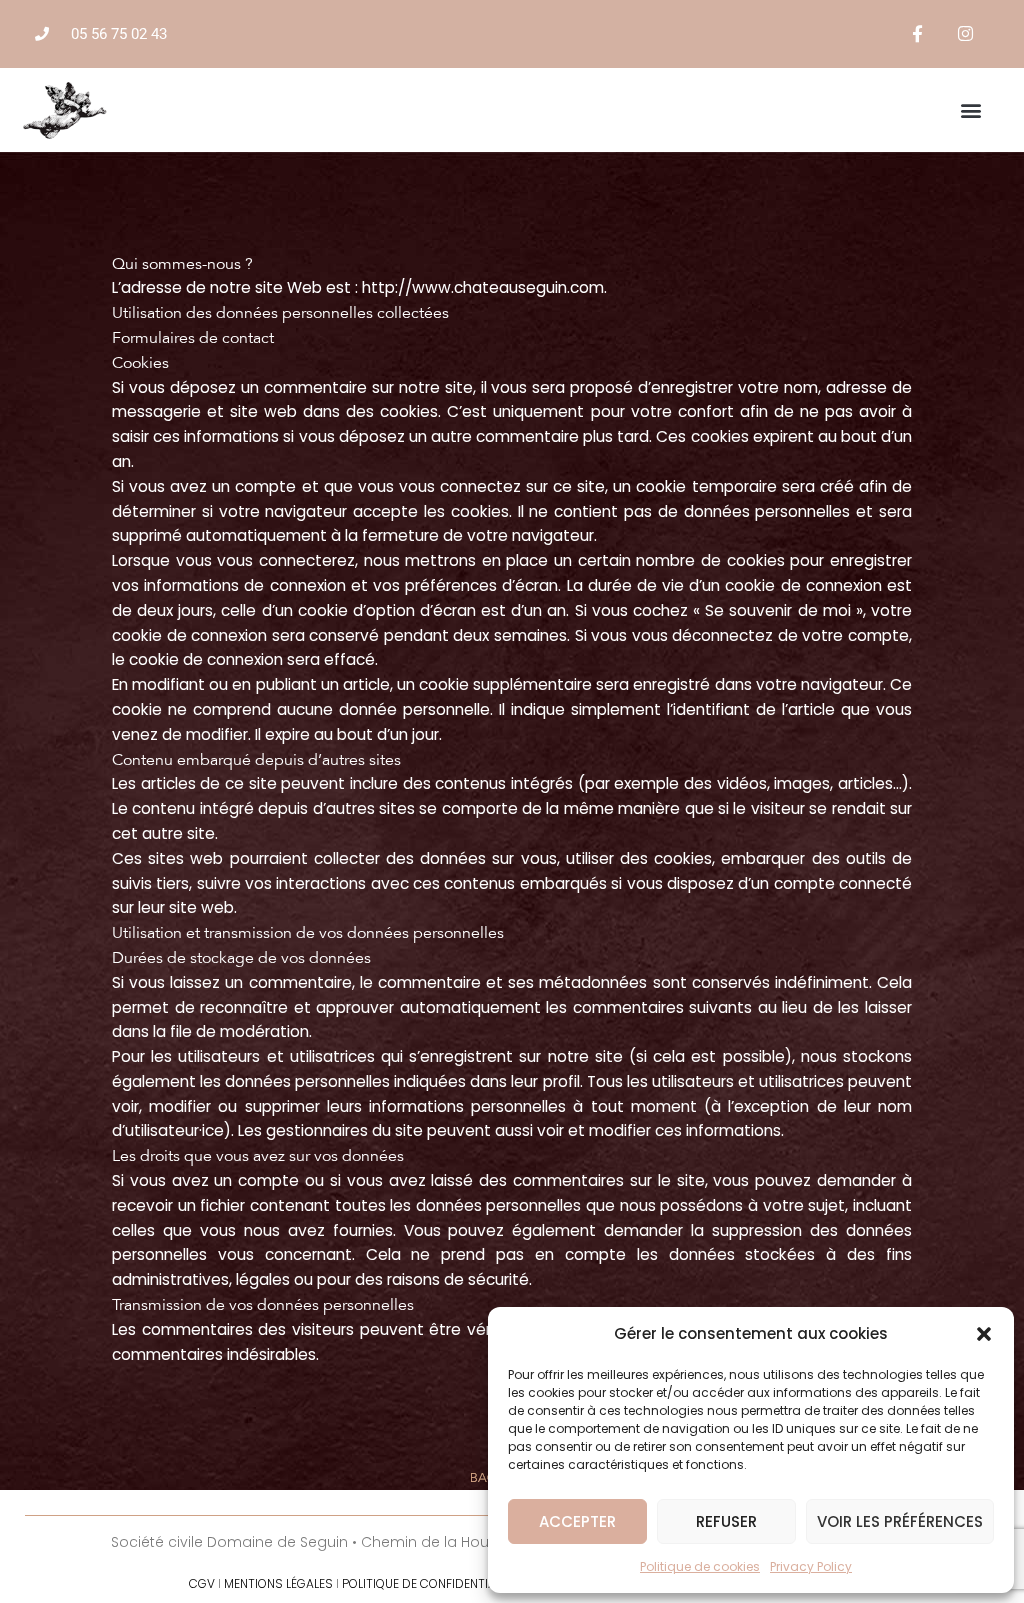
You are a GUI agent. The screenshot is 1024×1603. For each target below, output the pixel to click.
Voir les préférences (900, 1521)
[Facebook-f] (918, 34)
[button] (984, 1334)
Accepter (577, 1521)
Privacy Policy (811, 1566)
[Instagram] (965, 34)
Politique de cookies (700, 1566)
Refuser (726, 1521)
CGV (202, 1583)
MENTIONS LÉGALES (278, 1583)
